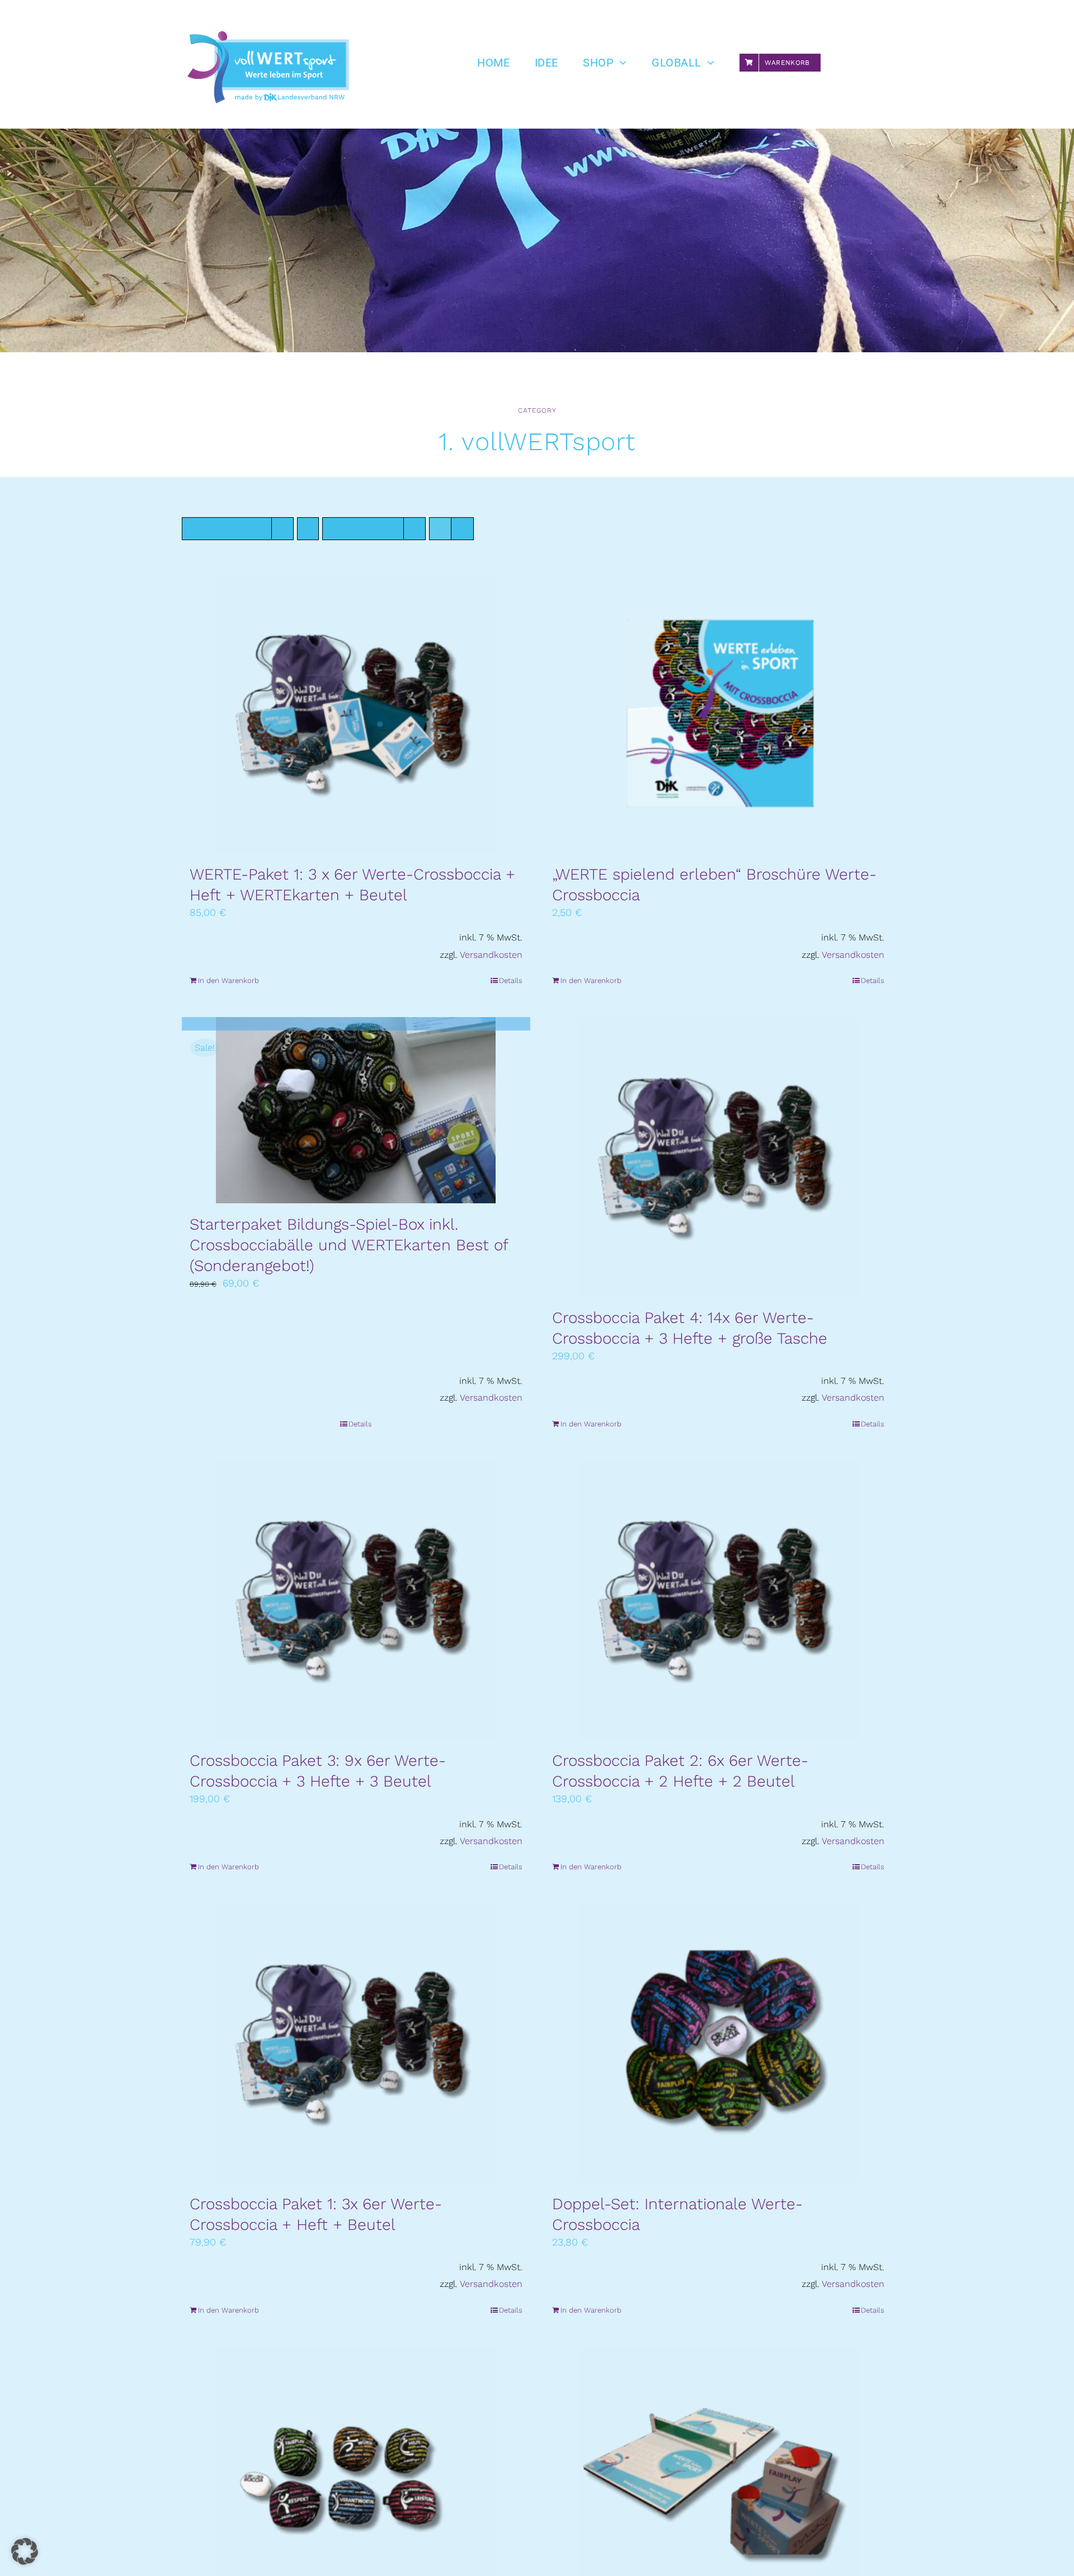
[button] (25, 2551)
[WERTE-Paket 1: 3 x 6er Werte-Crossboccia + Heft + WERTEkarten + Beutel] (356, 713)
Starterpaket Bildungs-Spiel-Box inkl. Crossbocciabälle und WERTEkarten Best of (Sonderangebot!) (349, 1245)
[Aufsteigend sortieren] (308, 529)
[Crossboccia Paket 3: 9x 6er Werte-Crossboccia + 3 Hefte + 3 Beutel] (356, 1600)
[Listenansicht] (462, 529)
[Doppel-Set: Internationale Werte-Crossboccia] (719, 2043)
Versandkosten (491, 955)
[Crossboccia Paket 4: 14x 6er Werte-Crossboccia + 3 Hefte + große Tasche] (719, 1157)
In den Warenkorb (229, 980)
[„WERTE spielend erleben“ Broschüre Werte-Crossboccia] (719, 713)
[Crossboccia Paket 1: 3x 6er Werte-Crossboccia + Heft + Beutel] (356, 2043)
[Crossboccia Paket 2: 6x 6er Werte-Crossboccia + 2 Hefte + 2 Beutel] (719, 1600)
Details (511, 980)
